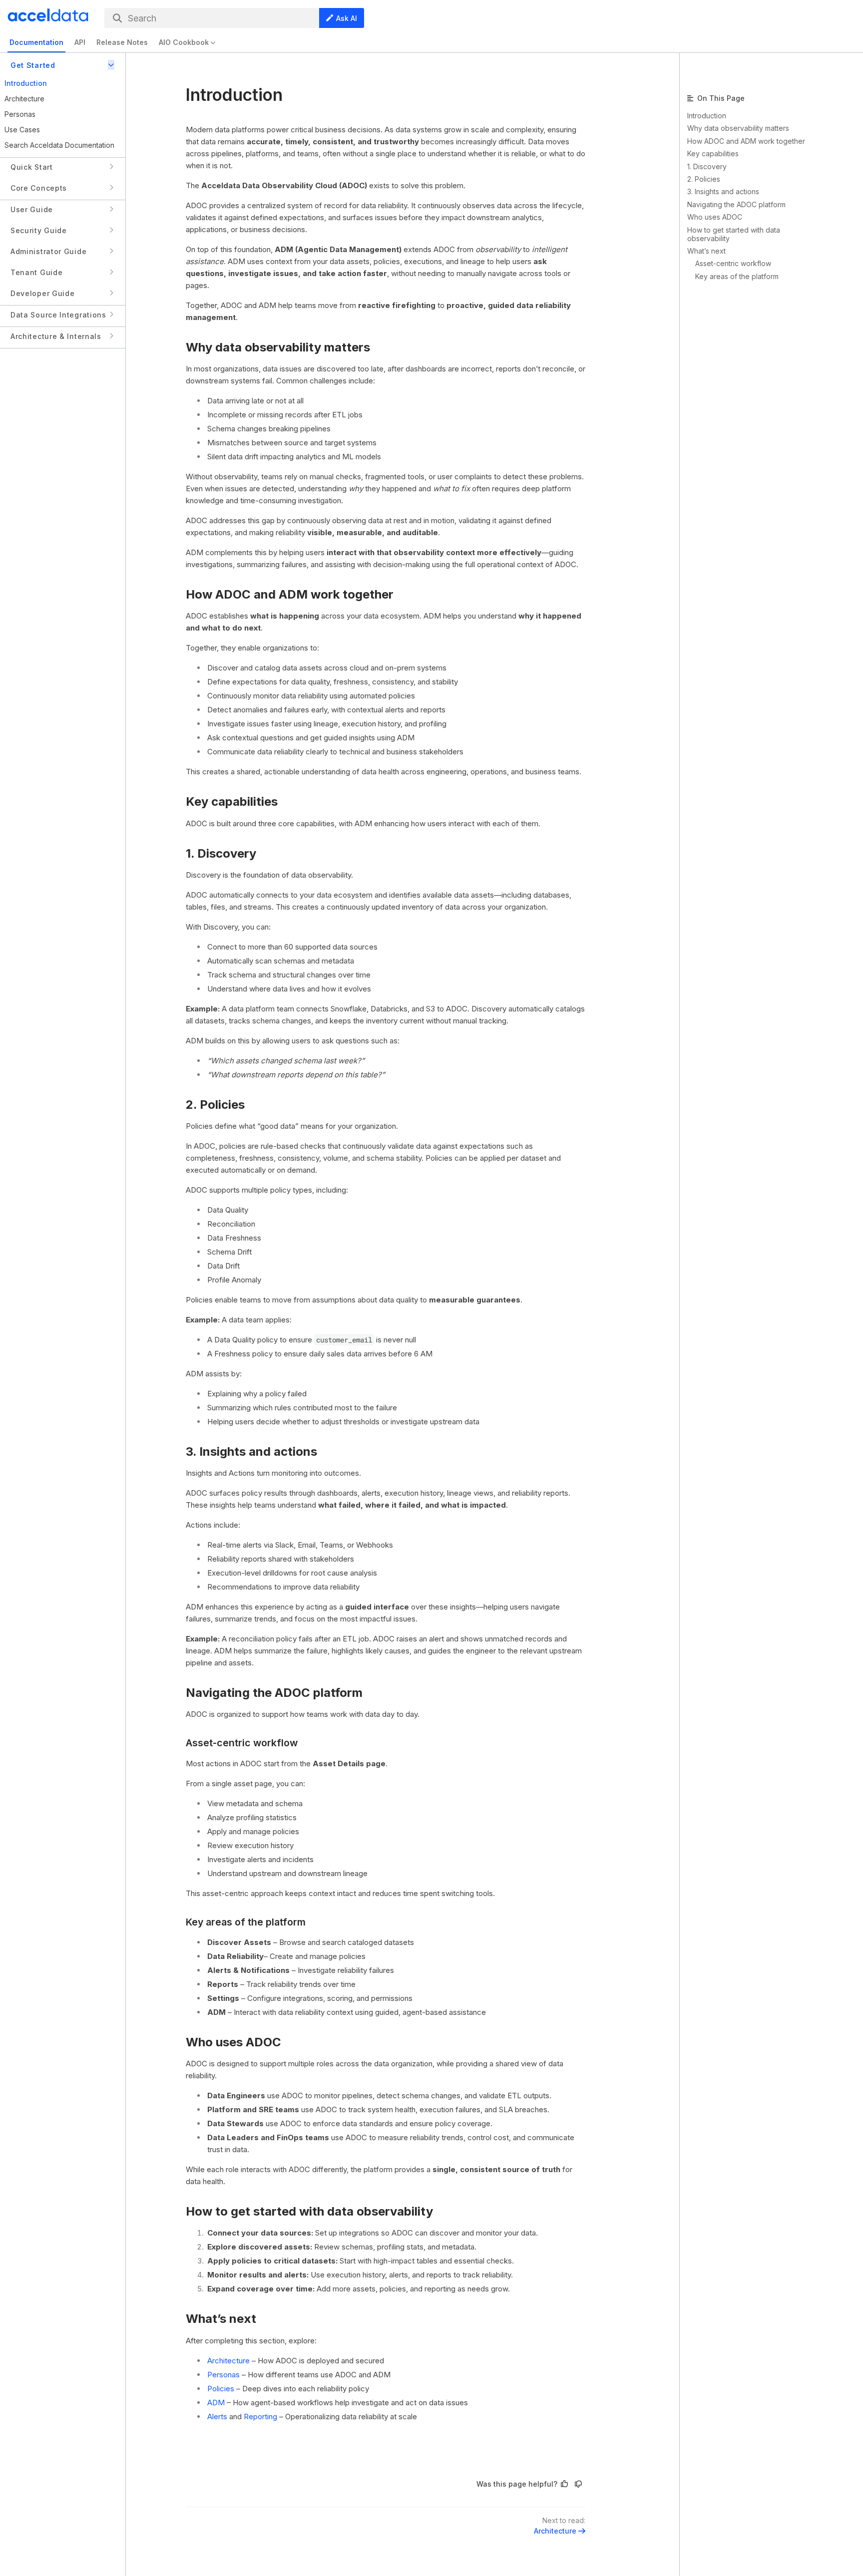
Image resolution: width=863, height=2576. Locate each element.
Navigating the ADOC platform (274, 1693)
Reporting (260, 2416)
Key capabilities (232, 802)
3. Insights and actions (251, 1451)
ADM (216, 2403)
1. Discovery (221, 853)
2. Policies (215, 1105)
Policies (221, 2389)
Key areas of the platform (246, 1922)
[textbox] (386, 1283)
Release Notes (122, 42)
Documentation (36, 42)
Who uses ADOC (233, 2042)
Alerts (217, 2416)
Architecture (228, 2361)
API (80, 42)
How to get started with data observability (309, 2211)
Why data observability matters (278, 347)
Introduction (707, 116)
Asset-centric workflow (242, 1743)
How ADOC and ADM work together (290, 594)
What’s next (221, 2319)
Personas (223, 2375)
